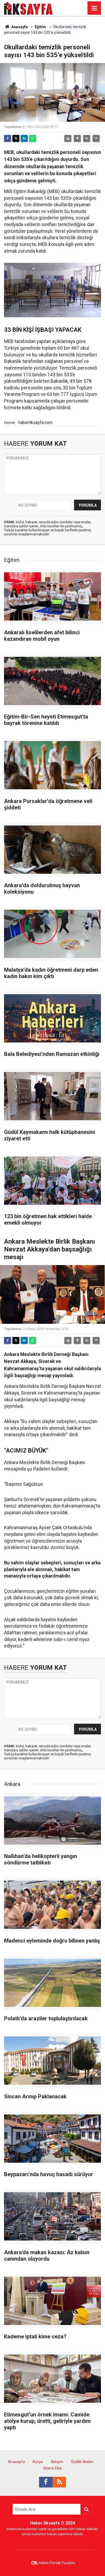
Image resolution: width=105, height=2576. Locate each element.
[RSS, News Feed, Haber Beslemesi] (59, 2482)
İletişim (57, 2462)
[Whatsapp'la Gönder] (33, 138)
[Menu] (94, 8)
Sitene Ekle (52, 2468)
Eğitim (40, 27)
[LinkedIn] (24, 138)
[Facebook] (8, 138)
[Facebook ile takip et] (46, 2482)
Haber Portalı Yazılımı (57, 2563)
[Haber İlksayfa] (28, 8)
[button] (77, 138)
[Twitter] (16, 138)
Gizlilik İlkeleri (82, 2462)
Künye (38, 2462)
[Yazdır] (68, 138)
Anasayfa (19, 27)
